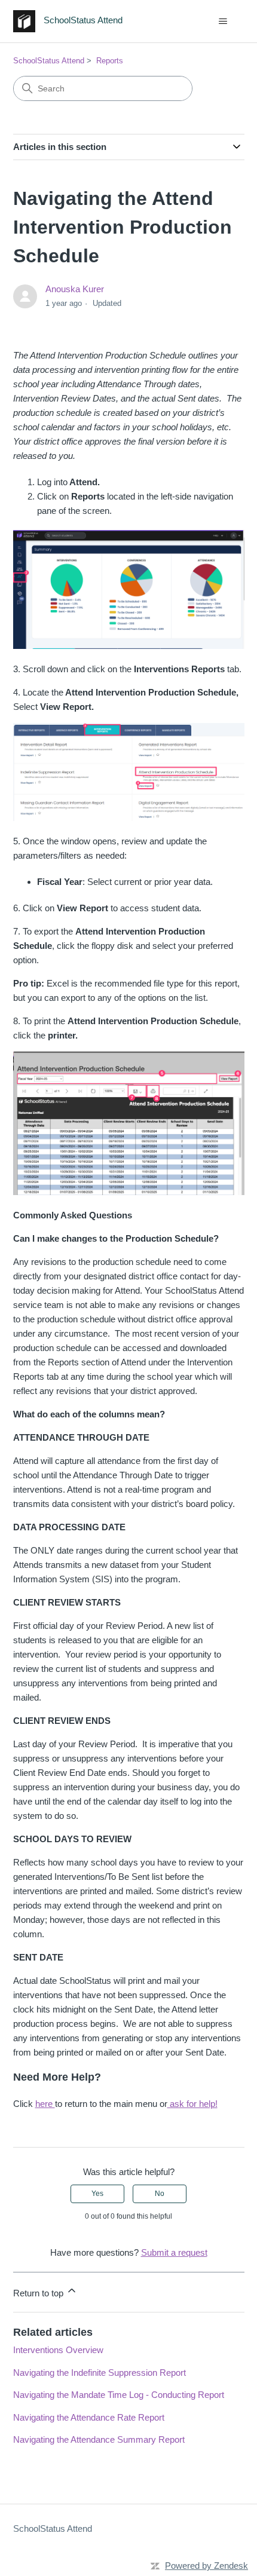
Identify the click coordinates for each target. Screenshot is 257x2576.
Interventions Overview (58, 2350)
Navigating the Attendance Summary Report (99, 2439)
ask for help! (192, 2104)
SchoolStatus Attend (49, 61)
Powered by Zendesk (206, 2566)
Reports (110, 61)
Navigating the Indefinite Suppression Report (100, 2373)
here (45, 2104)
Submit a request (174, 2252)
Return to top (39, 2293)
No (160, 2194)
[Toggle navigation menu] (223, 22)
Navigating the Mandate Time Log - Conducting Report (119, 2395)
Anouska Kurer (75, 289)
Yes (97, 2194)
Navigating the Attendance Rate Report (89, 2417)
